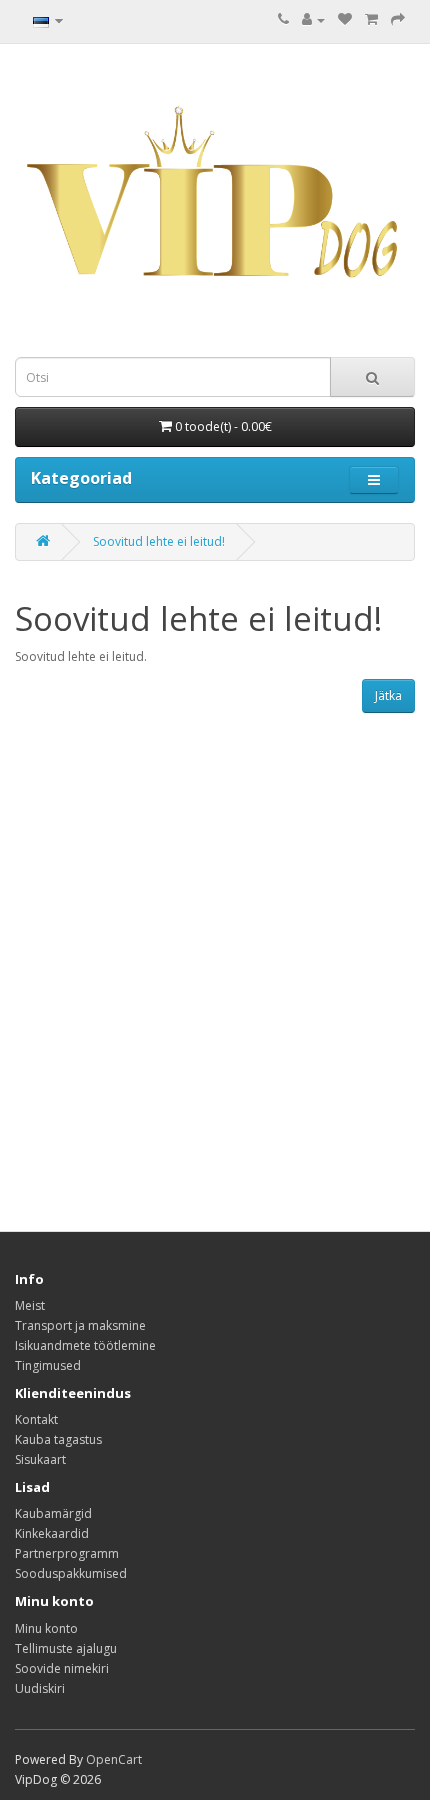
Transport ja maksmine (80, 1325)
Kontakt (36, 1419)
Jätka (388, 695)
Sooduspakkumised (71, 1573)
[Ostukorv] (371, 19)
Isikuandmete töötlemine (85, 1345)
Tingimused (48, 1365)
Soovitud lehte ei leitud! (159, 541)
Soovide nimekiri (62, 1668)
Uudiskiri (40, 1688)
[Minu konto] (313, 19)
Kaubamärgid (53, 1513)
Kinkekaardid (52, 1533)
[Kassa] (398, 19)
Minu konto (46, 1628)
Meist (30, 1305)
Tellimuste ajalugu (66, 1648)
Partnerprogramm (67, 1553)
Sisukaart (40, 1459)
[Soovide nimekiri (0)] (345, 19)
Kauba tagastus (58, 1439)
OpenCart (114, 1759)
